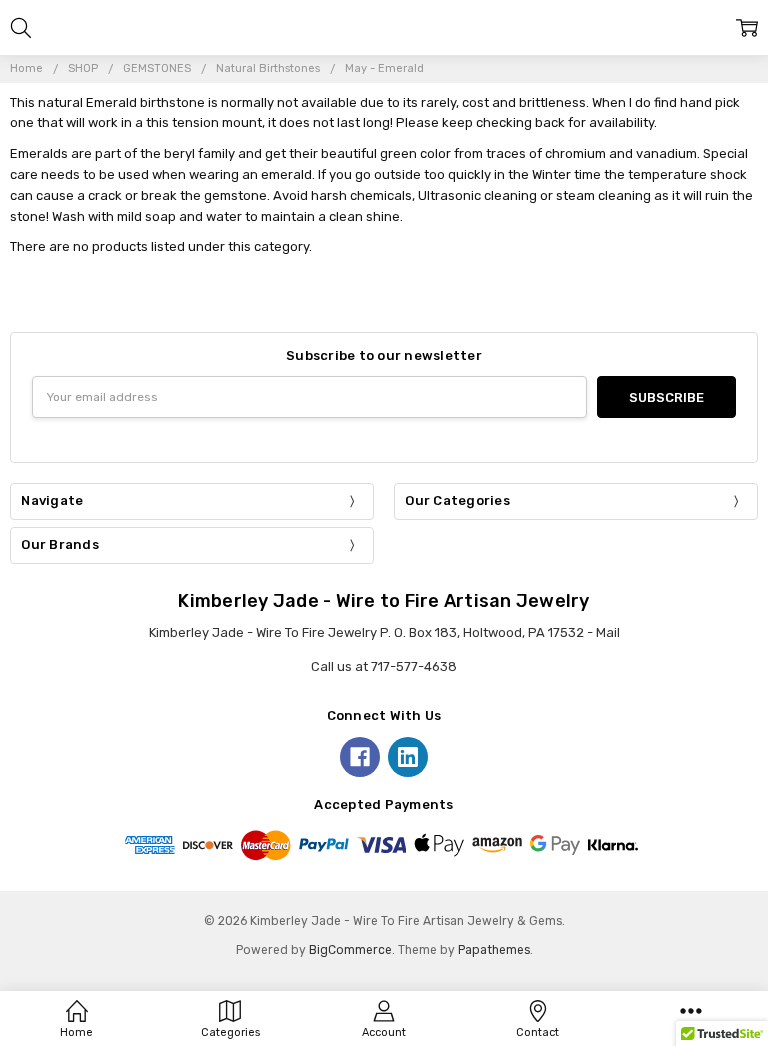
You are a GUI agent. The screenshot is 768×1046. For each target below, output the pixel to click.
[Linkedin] (408, 757)
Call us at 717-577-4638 (384, 666)
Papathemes (494, 950)
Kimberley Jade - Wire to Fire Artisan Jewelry (383, 601)
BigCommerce (350, 950)
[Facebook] (360, 757)
